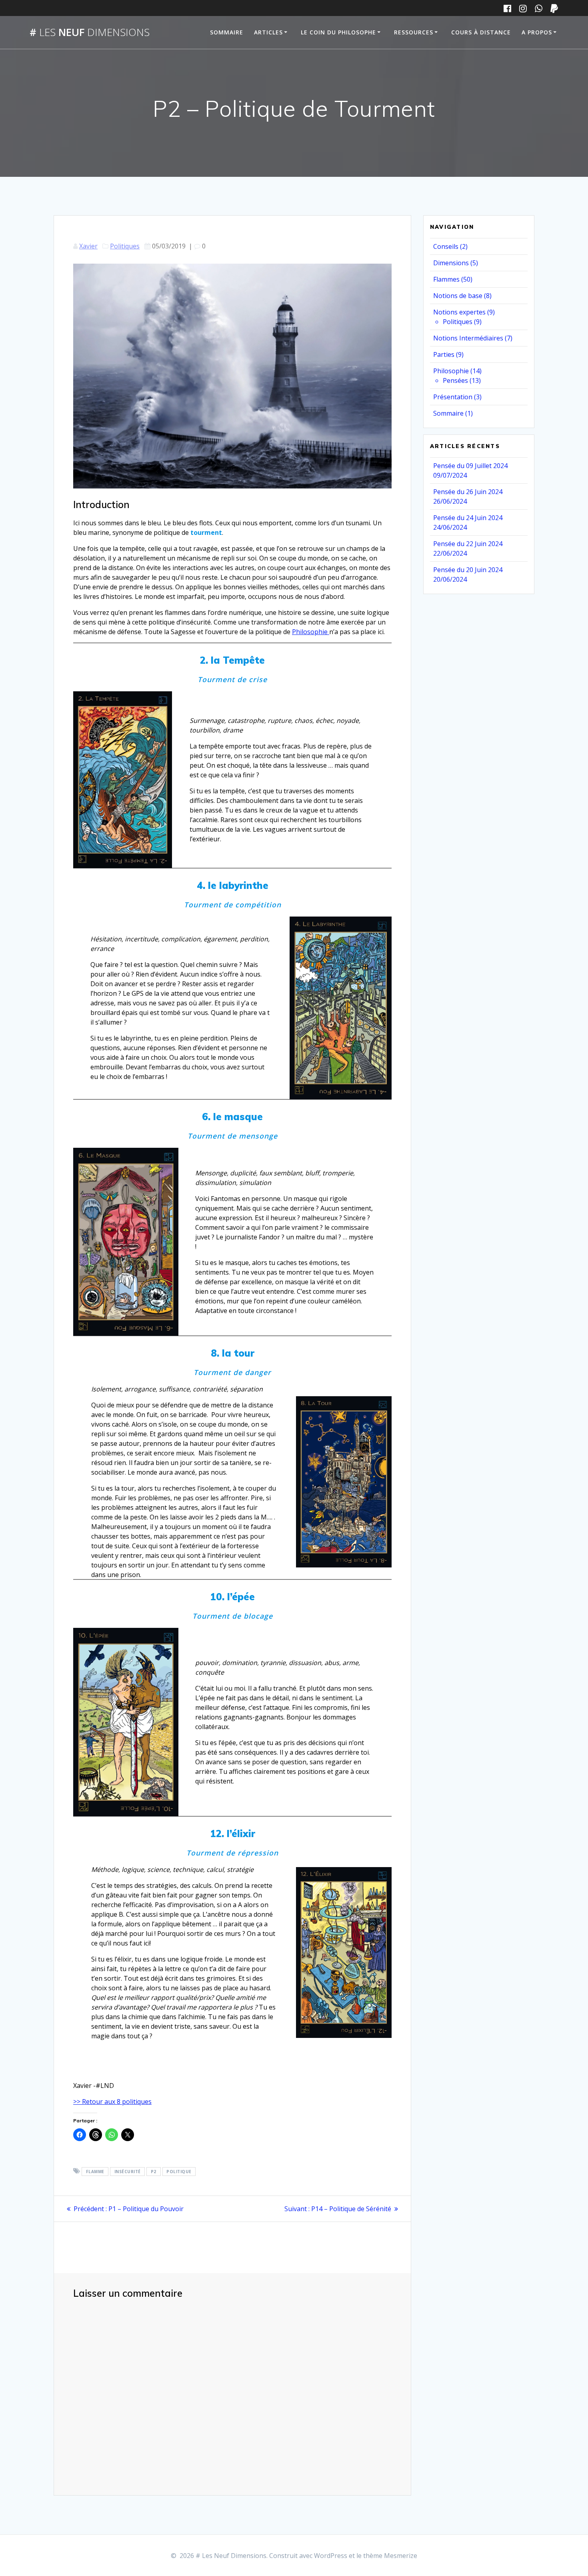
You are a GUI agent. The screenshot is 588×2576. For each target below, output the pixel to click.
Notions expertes (459, 312)
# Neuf (90, 32)
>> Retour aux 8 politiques (112, 2102)
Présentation (453, 397)
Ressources (414, 32)
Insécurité (128, 2172)
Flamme (95, 2172)
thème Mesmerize (390, 2556)
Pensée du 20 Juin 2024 (468, 570)
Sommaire (227, 32)
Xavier (88, 246)
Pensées (455, 380)
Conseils (446, 246)
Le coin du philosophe (338, 32)
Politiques (125, 246)
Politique (179, 2172)
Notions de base (458, 296)
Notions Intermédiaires (468, 338)
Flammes (446, 279)
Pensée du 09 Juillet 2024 (470, 466)
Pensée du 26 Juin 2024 (468, 492)
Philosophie (311, 632)
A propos (537, 32)
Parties (444, 354)
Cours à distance (481, 32)
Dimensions (451, 263)
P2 (154, 2172)
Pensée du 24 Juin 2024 (468, 518)
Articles (268, 32)
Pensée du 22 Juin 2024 (468, 544)
